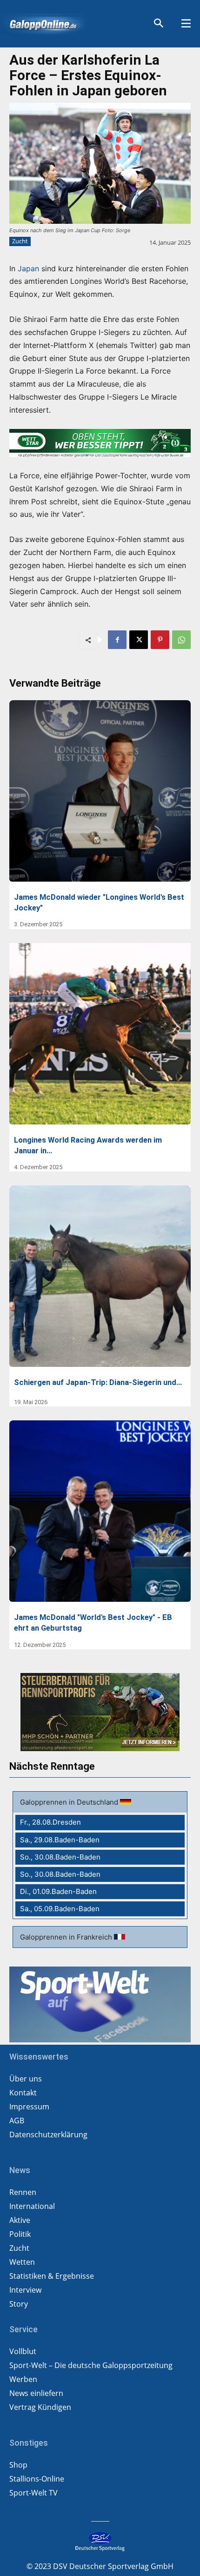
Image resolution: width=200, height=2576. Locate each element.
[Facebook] (117, 640)
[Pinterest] (160, 640)
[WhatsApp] (181, 640)
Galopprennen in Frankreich (67, 1937)
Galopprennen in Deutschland (70, 1802)
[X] (139, 640)
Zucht (20, 241)
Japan (28, 268)
